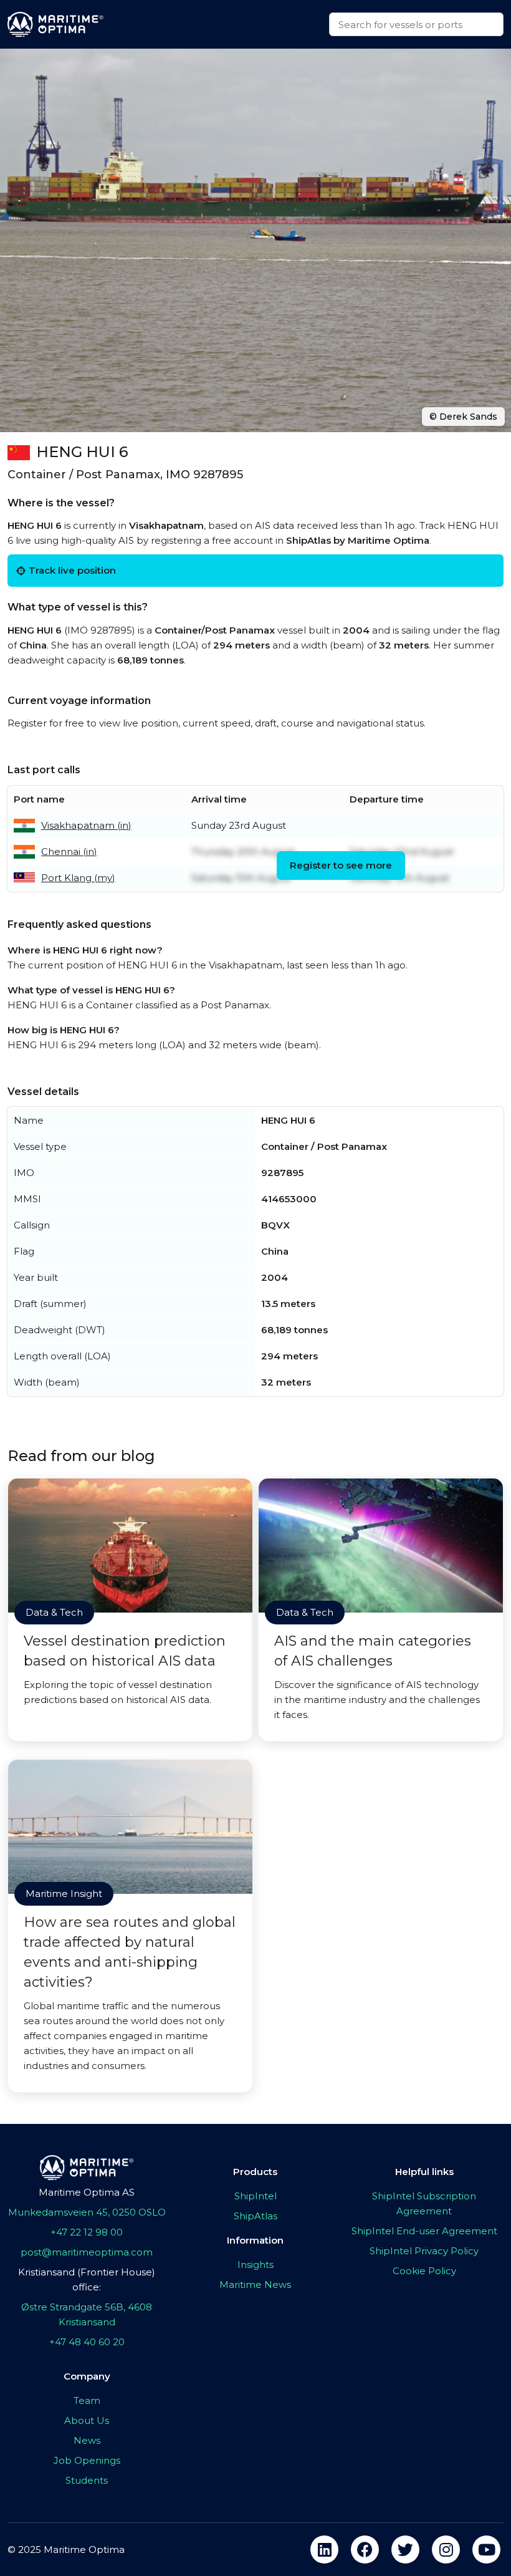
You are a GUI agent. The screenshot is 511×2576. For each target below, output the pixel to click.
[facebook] (365, 2549)
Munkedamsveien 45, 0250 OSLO (87, 2212)
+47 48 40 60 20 (87, 2342)
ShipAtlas (255, 2216)
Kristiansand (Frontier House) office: (87, 2279)
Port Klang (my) (78, 878)
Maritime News (255, 2284)
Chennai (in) (69, 851)
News (87, 2440)
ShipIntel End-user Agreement (424, 2231)
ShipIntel (255, 2196)
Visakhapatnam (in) (86, 825)
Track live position (72, 570)
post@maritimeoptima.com (87, 2252)
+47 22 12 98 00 (87, 2232)
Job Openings (87, 2460)
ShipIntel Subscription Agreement (424, 2203)
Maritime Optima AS (87, 2192)
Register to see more (341, 865)
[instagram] (446, 2549)
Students (87, 2480)
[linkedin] (324, 2549)
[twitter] (405, 2549)
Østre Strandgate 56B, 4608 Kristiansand (87, 2314)
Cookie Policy (424, 2271)
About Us (87, 2420)
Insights (255, 2265)
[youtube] (486, 2549)
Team (87, 2400)
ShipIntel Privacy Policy (424, 2251)
